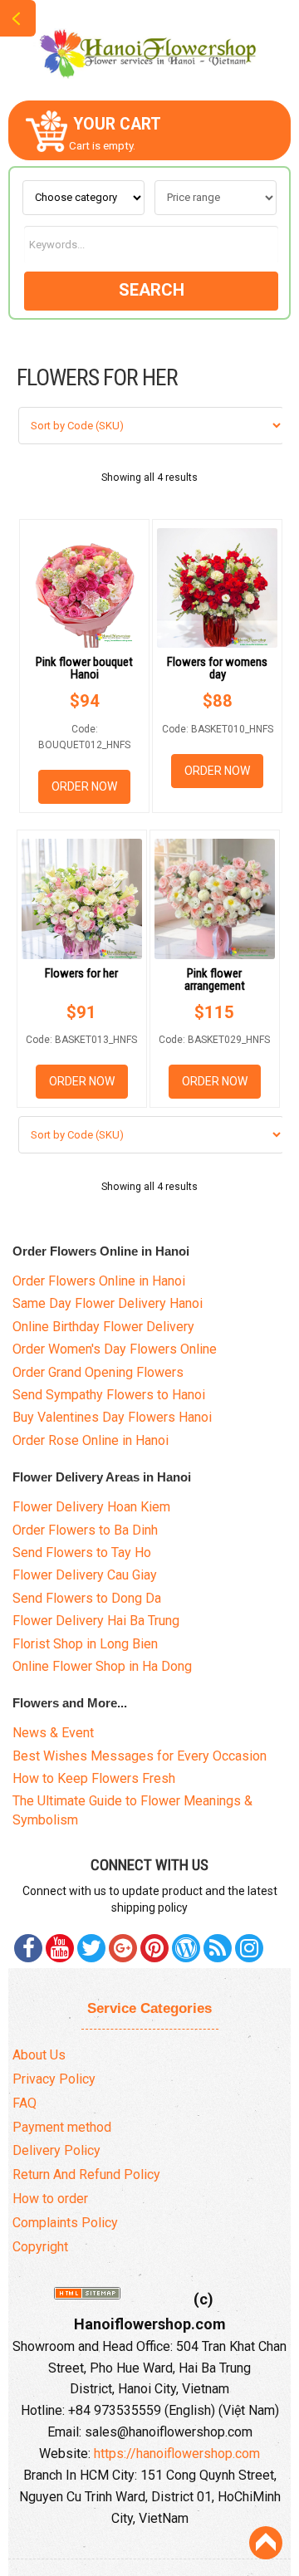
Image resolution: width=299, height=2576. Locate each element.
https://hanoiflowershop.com (177, 2454)
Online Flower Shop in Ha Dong (102, 1666)
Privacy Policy (54, 2079)
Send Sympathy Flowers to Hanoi (109, 1395)
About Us (39, 2055)
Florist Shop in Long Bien (85, 1644)
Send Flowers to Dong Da (87, 1598)
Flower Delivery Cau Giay (85, 1575)
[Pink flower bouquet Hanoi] (84, 588)
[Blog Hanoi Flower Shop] (186, 1948)
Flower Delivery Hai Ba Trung (96, 1621)
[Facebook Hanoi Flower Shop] (28, 1948)
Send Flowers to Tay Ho (82, 1552)
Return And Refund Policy (86, 2174)
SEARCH (152, 290)
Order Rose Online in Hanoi (91, 1440)
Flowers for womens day (217, 668)
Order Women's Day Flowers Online (115, 1349)
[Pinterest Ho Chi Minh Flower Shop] (154, 1948)
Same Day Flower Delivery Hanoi (108, 1303)
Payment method (62, 2127)
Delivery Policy (56, 2150)
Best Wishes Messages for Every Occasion (140, 1756)
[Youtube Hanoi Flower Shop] (60, 1948)
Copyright (40, 2247)
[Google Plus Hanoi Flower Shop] (123, 1948)
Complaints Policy (65, 2223)
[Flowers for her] (82, 899)
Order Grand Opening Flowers (98, 1372)
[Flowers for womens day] (217, 588)
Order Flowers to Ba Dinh (85, 1530)
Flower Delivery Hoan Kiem (91, 1507)
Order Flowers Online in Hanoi (99, 1281)
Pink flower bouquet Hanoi (84, 668)
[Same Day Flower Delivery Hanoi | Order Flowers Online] (149, 49)
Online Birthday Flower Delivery (103, 1327)
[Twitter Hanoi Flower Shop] (91, 1948)
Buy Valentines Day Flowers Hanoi (112, 1417)
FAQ (25, 2103)
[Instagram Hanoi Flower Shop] (249, 1948)
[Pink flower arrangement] (215, 899)
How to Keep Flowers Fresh (94, 1778)
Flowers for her (81, 973)
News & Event (53, 1733)
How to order (50, 2199)
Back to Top (266, 2543)
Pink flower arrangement (215, 979)
